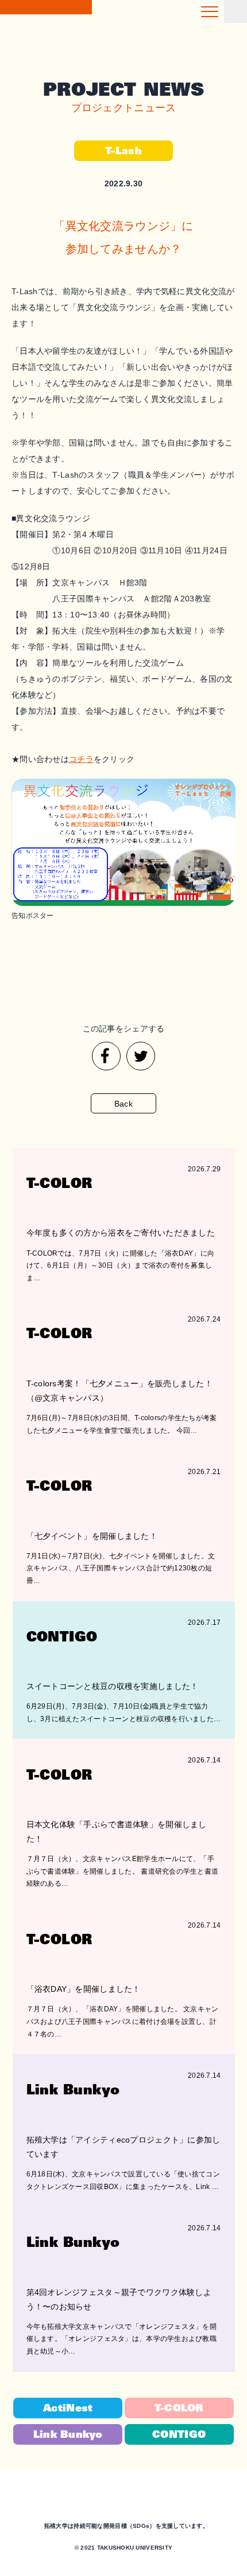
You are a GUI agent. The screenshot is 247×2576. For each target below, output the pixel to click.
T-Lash (123, 151)
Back (123, 1104)
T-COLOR (179, 2409)
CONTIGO (179, 2435)
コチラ (81, 759)
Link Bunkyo (68, 2435)
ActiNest (68, 2409)
